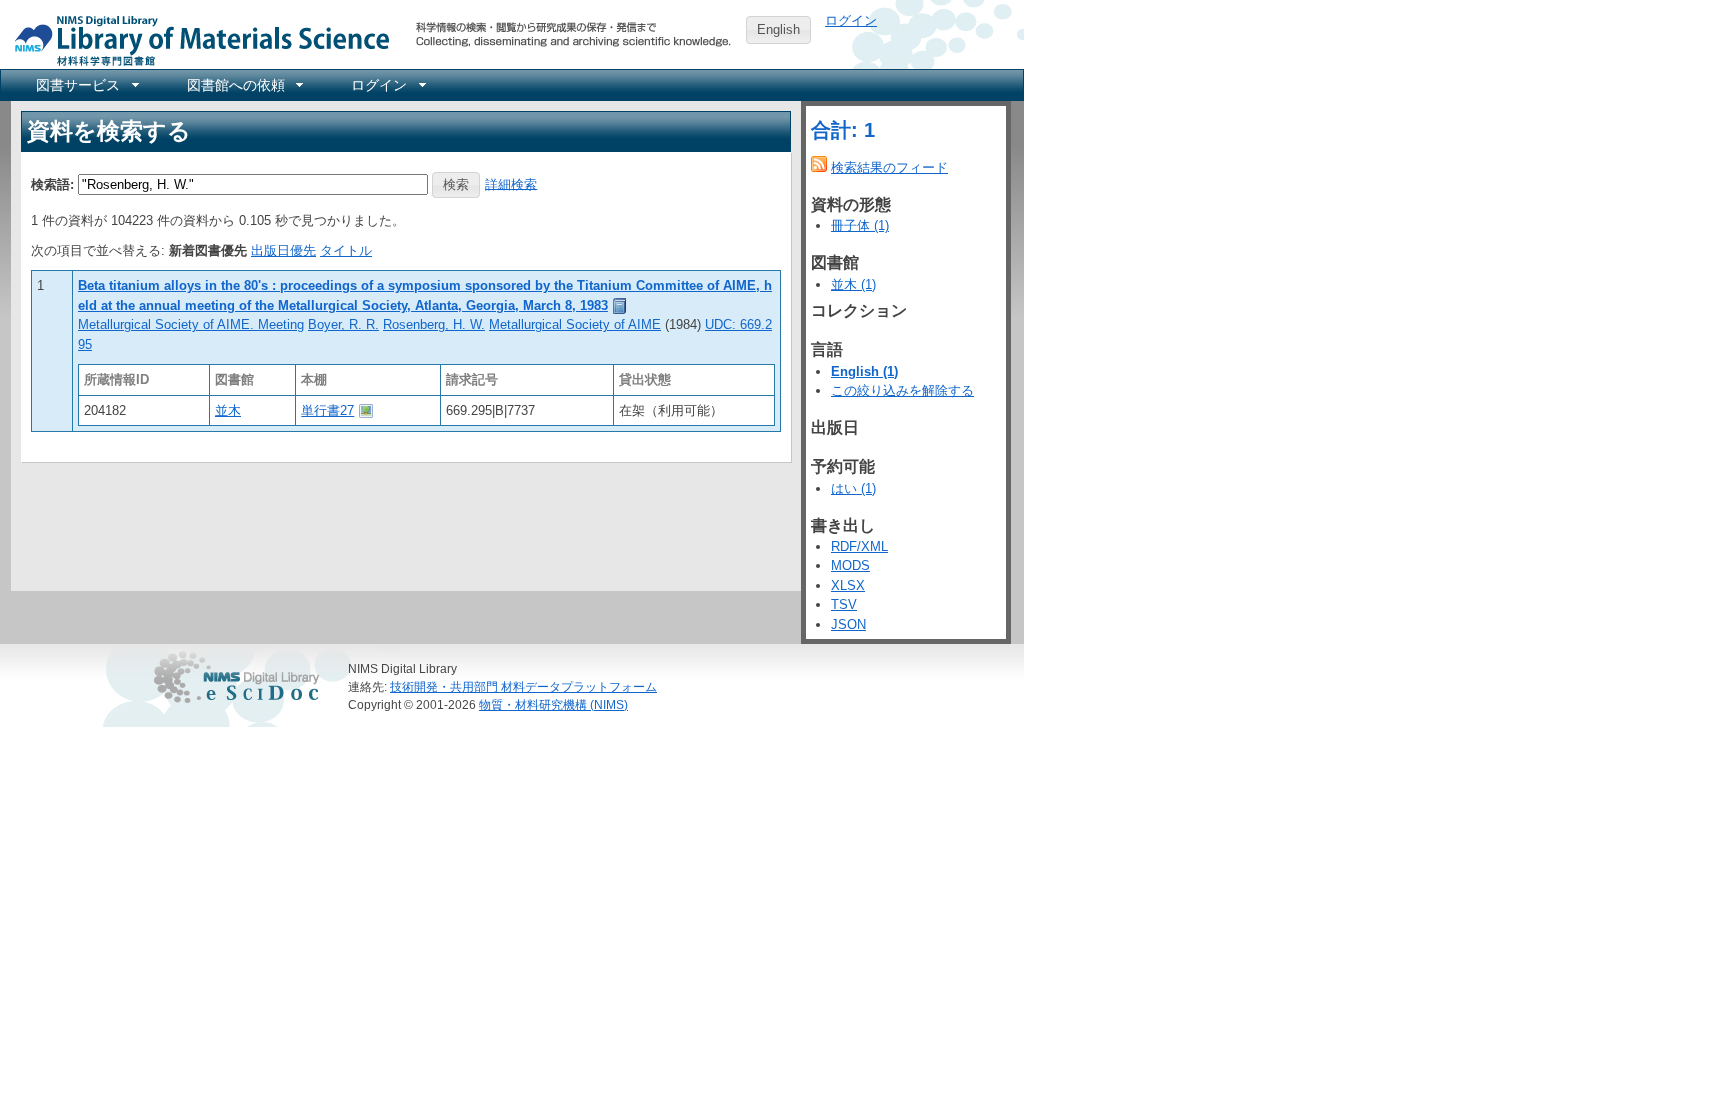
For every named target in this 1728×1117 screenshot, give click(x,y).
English (778, 29)
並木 (228, 410)
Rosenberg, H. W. (434, 324)
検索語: (52, 183)
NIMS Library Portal (196, 39)
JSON (848, 624)
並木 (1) (853, 284)
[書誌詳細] (620, 305)
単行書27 (327, 410)
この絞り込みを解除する (902, 390)
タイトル (346, 250)
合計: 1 (843, 130)
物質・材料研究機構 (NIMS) (553, 704)
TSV (844, 604)
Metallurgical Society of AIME (575, 324)
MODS (850, 565)
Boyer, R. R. (343, 324)
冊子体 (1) (860, 225)
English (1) (864, 371)
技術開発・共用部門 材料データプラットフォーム (523, 686)
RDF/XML (859, 546)
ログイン (851, 20)
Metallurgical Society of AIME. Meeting (191, 324)
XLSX (848, 585)
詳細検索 (511, 183)
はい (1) (853, 488)
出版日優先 (283, 250)
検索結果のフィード (889, 167)
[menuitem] (86, 85)
